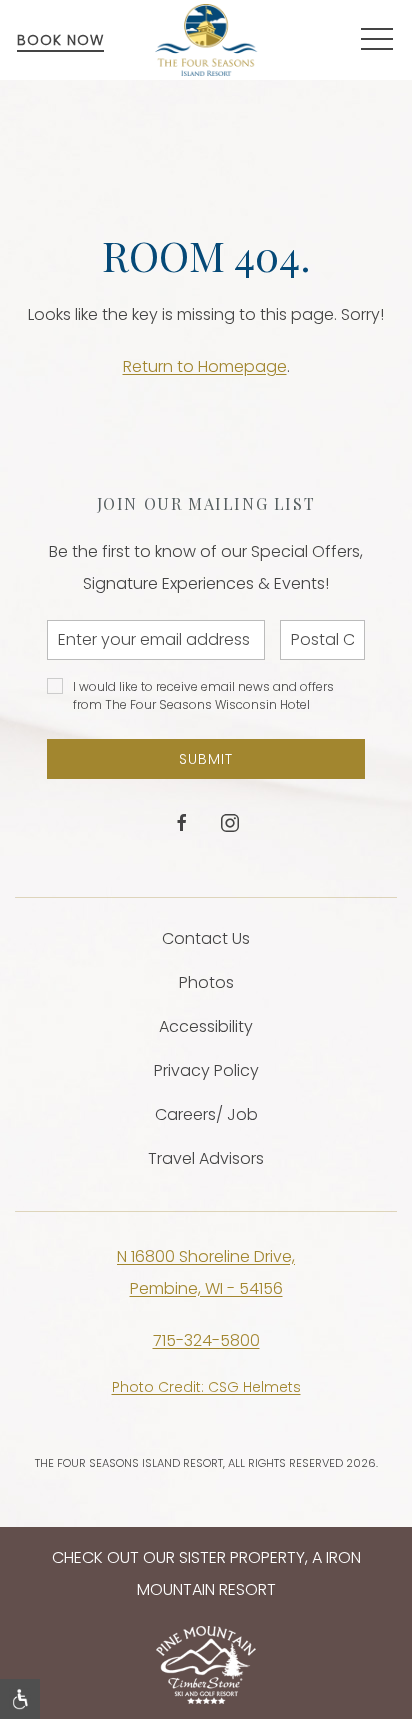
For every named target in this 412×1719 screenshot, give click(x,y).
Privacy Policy (206, 1070)
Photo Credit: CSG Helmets (206, 1387)
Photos (206, 982)
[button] (377, 40)
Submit (206, 759)
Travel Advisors (206, 1158)
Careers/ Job (206, 1114)
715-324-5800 (206, 1340)
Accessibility (206, 1026)
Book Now (60, 40)
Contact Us (206, 938)
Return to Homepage (205, 366)
